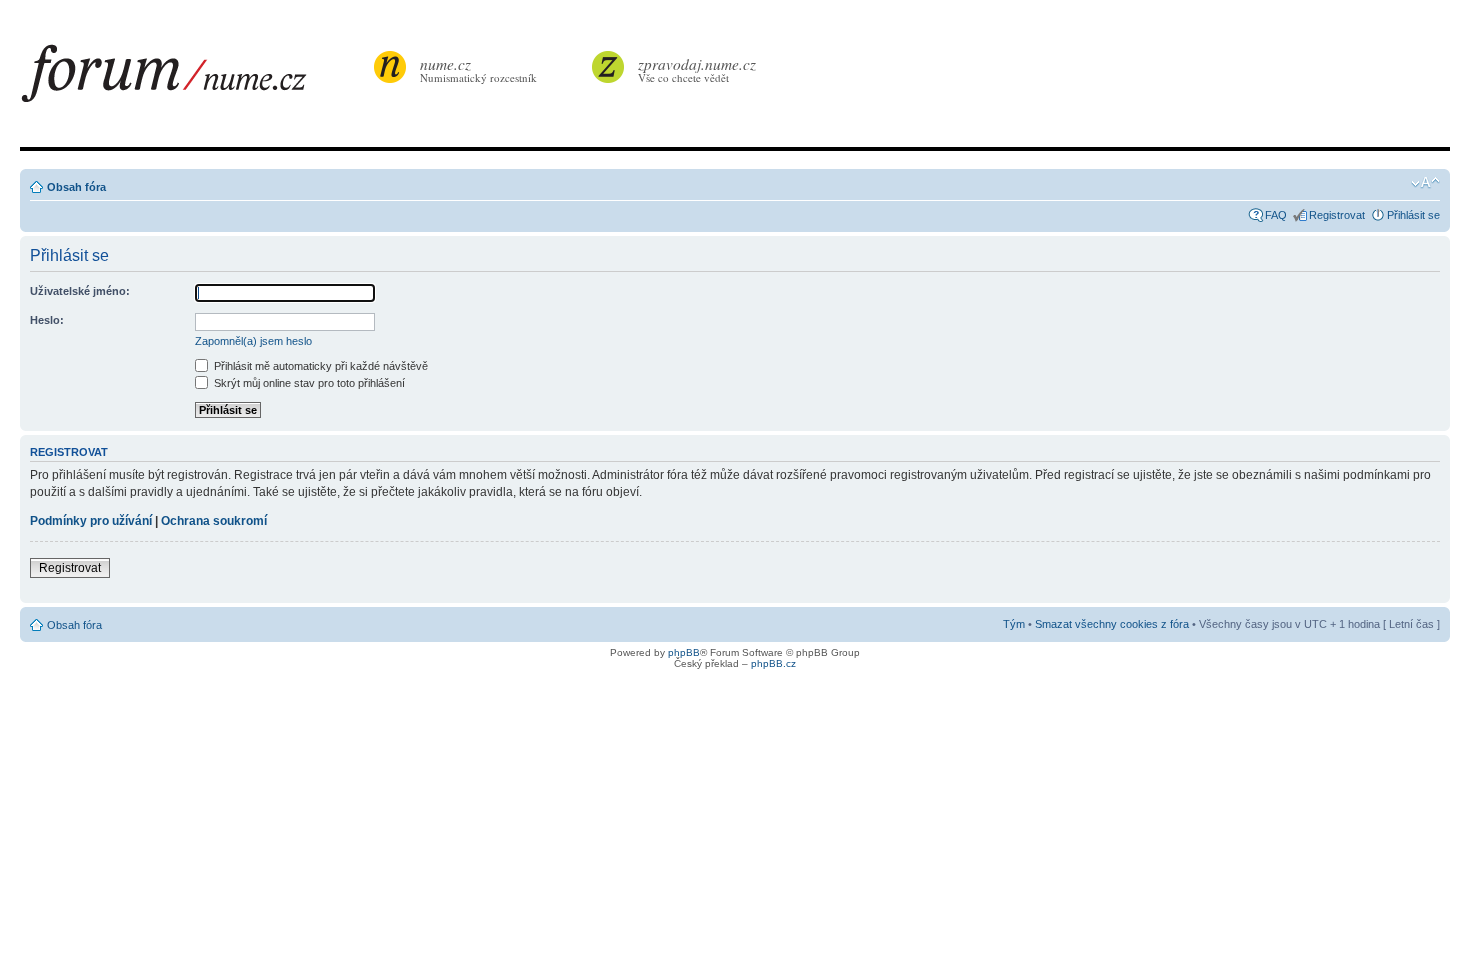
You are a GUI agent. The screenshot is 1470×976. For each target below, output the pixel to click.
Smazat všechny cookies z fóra (1112, 624)
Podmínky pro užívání (91, 521)
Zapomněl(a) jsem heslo (253, 341)
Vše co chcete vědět (697, 69)
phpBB (684, 652)
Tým (1014, 624)
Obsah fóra (76, 187)
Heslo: (47, 320)
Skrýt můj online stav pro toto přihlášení (308, 383)
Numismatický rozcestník (478, 69)
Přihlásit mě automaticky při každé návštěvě (319, 366)
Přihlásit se (1413, 215)
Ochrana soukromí (214, 521)
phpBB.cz (773, 663)
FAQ (1276, 215)
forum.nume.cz (195, 79)
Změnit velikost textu (1425, 183)
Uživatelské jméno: (80, 291)
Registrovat (1337, 215)
